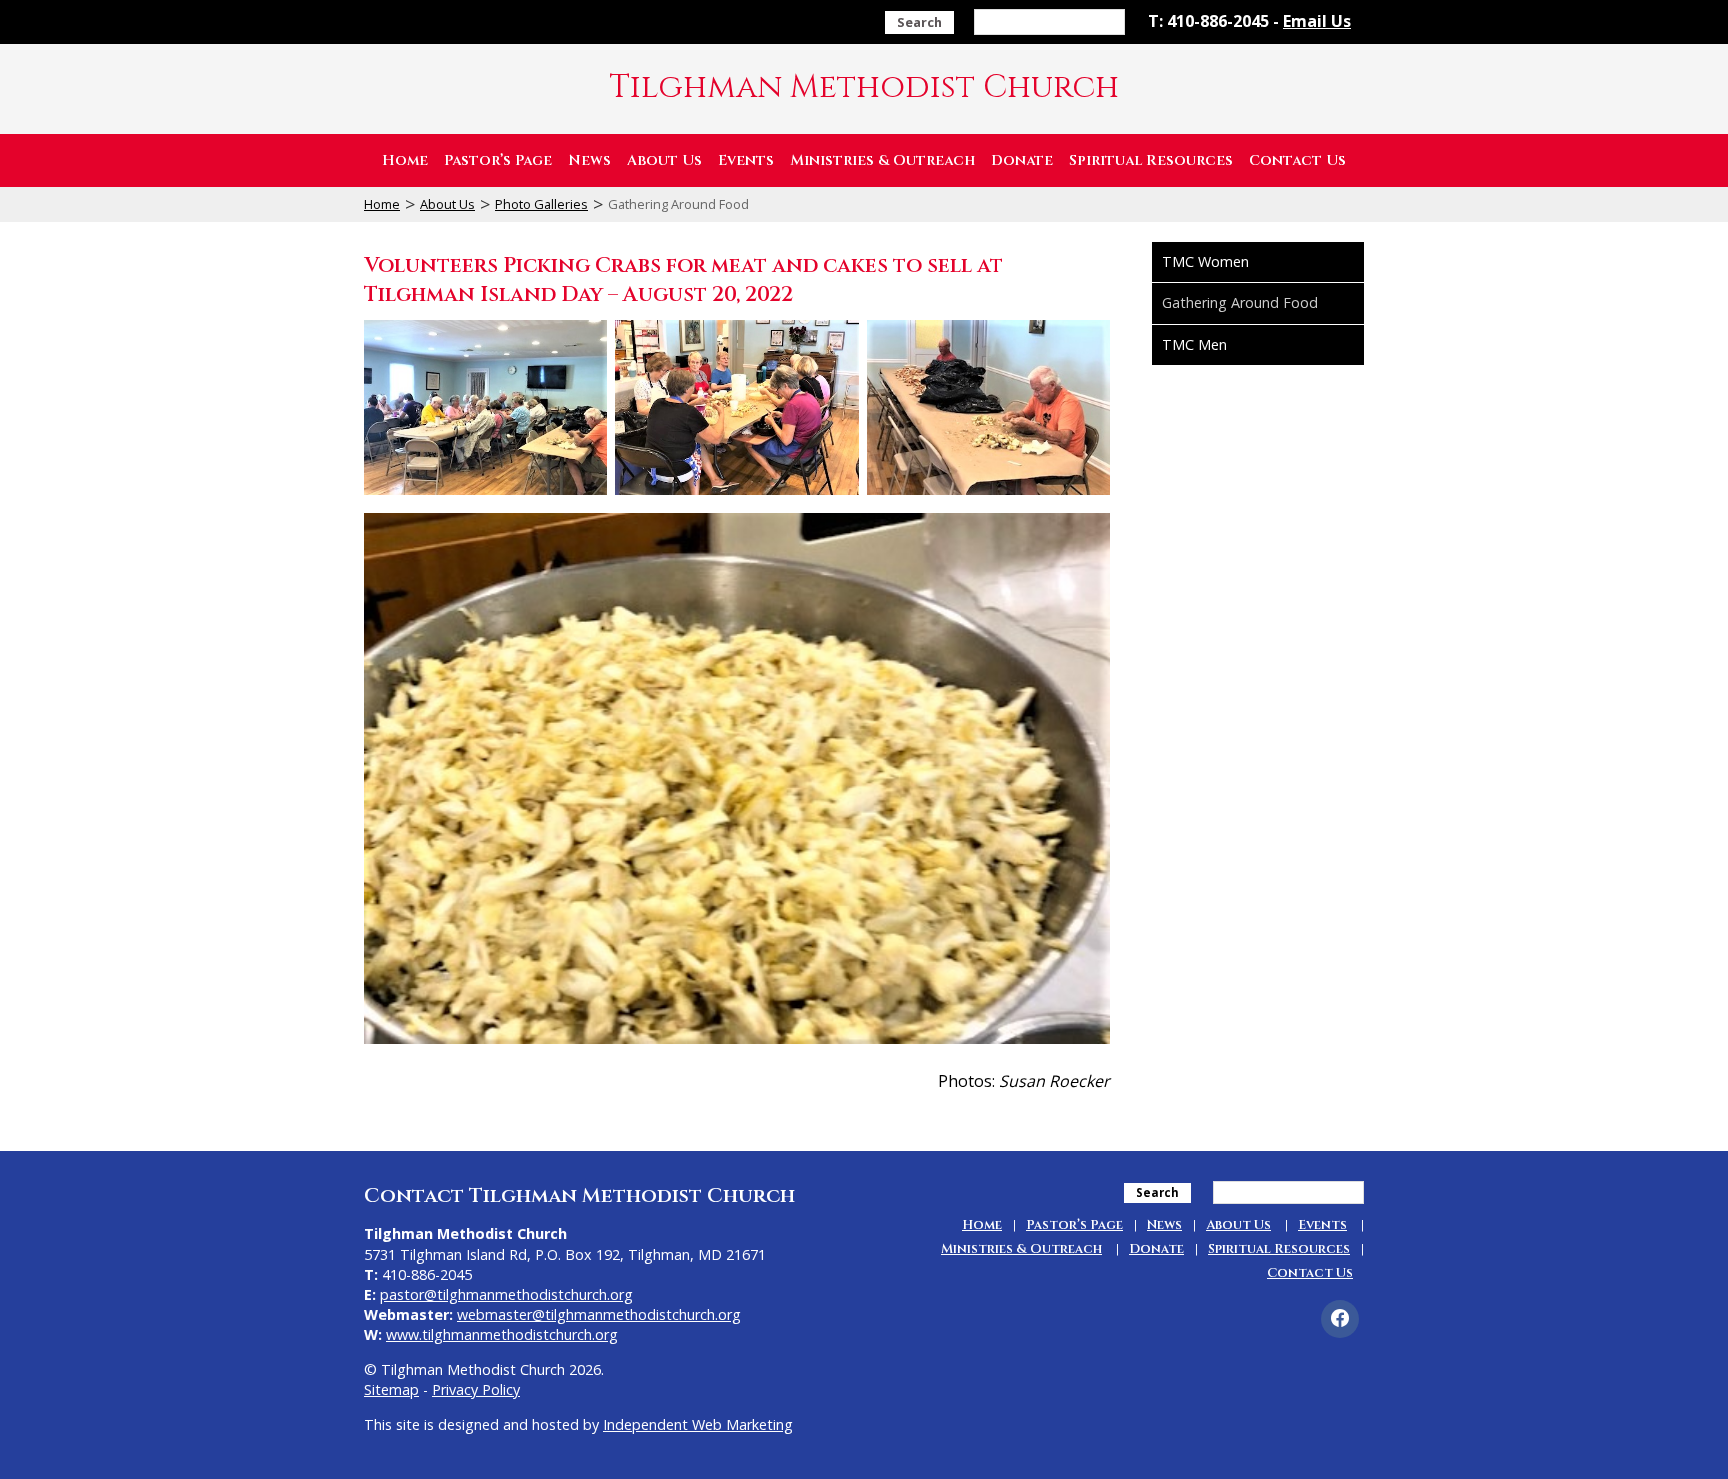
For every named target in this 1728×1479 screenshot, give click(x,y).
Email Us (1317, 21)
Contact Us (1297, 160)
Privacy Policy (476, 1389)
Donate (1022, 160)
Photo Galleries (541, 204)
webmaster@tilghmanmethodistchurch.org (599, 1314)
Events (746, 160)
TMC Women (1205, 261)
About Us (664, 160)
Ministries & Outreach (882, 160)
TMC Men (1194, 344)
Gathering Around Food (1240, 302)
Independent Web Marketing (698, 1424)
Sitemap (391, 1389)
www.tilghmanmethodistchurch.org (502, 1334)
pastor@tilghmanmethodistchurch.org (506, 1294)
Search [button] (919, 22)
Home (405, 160)
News (589, 160)
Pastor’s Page (498, 160)
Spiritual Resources (1151, 160)
